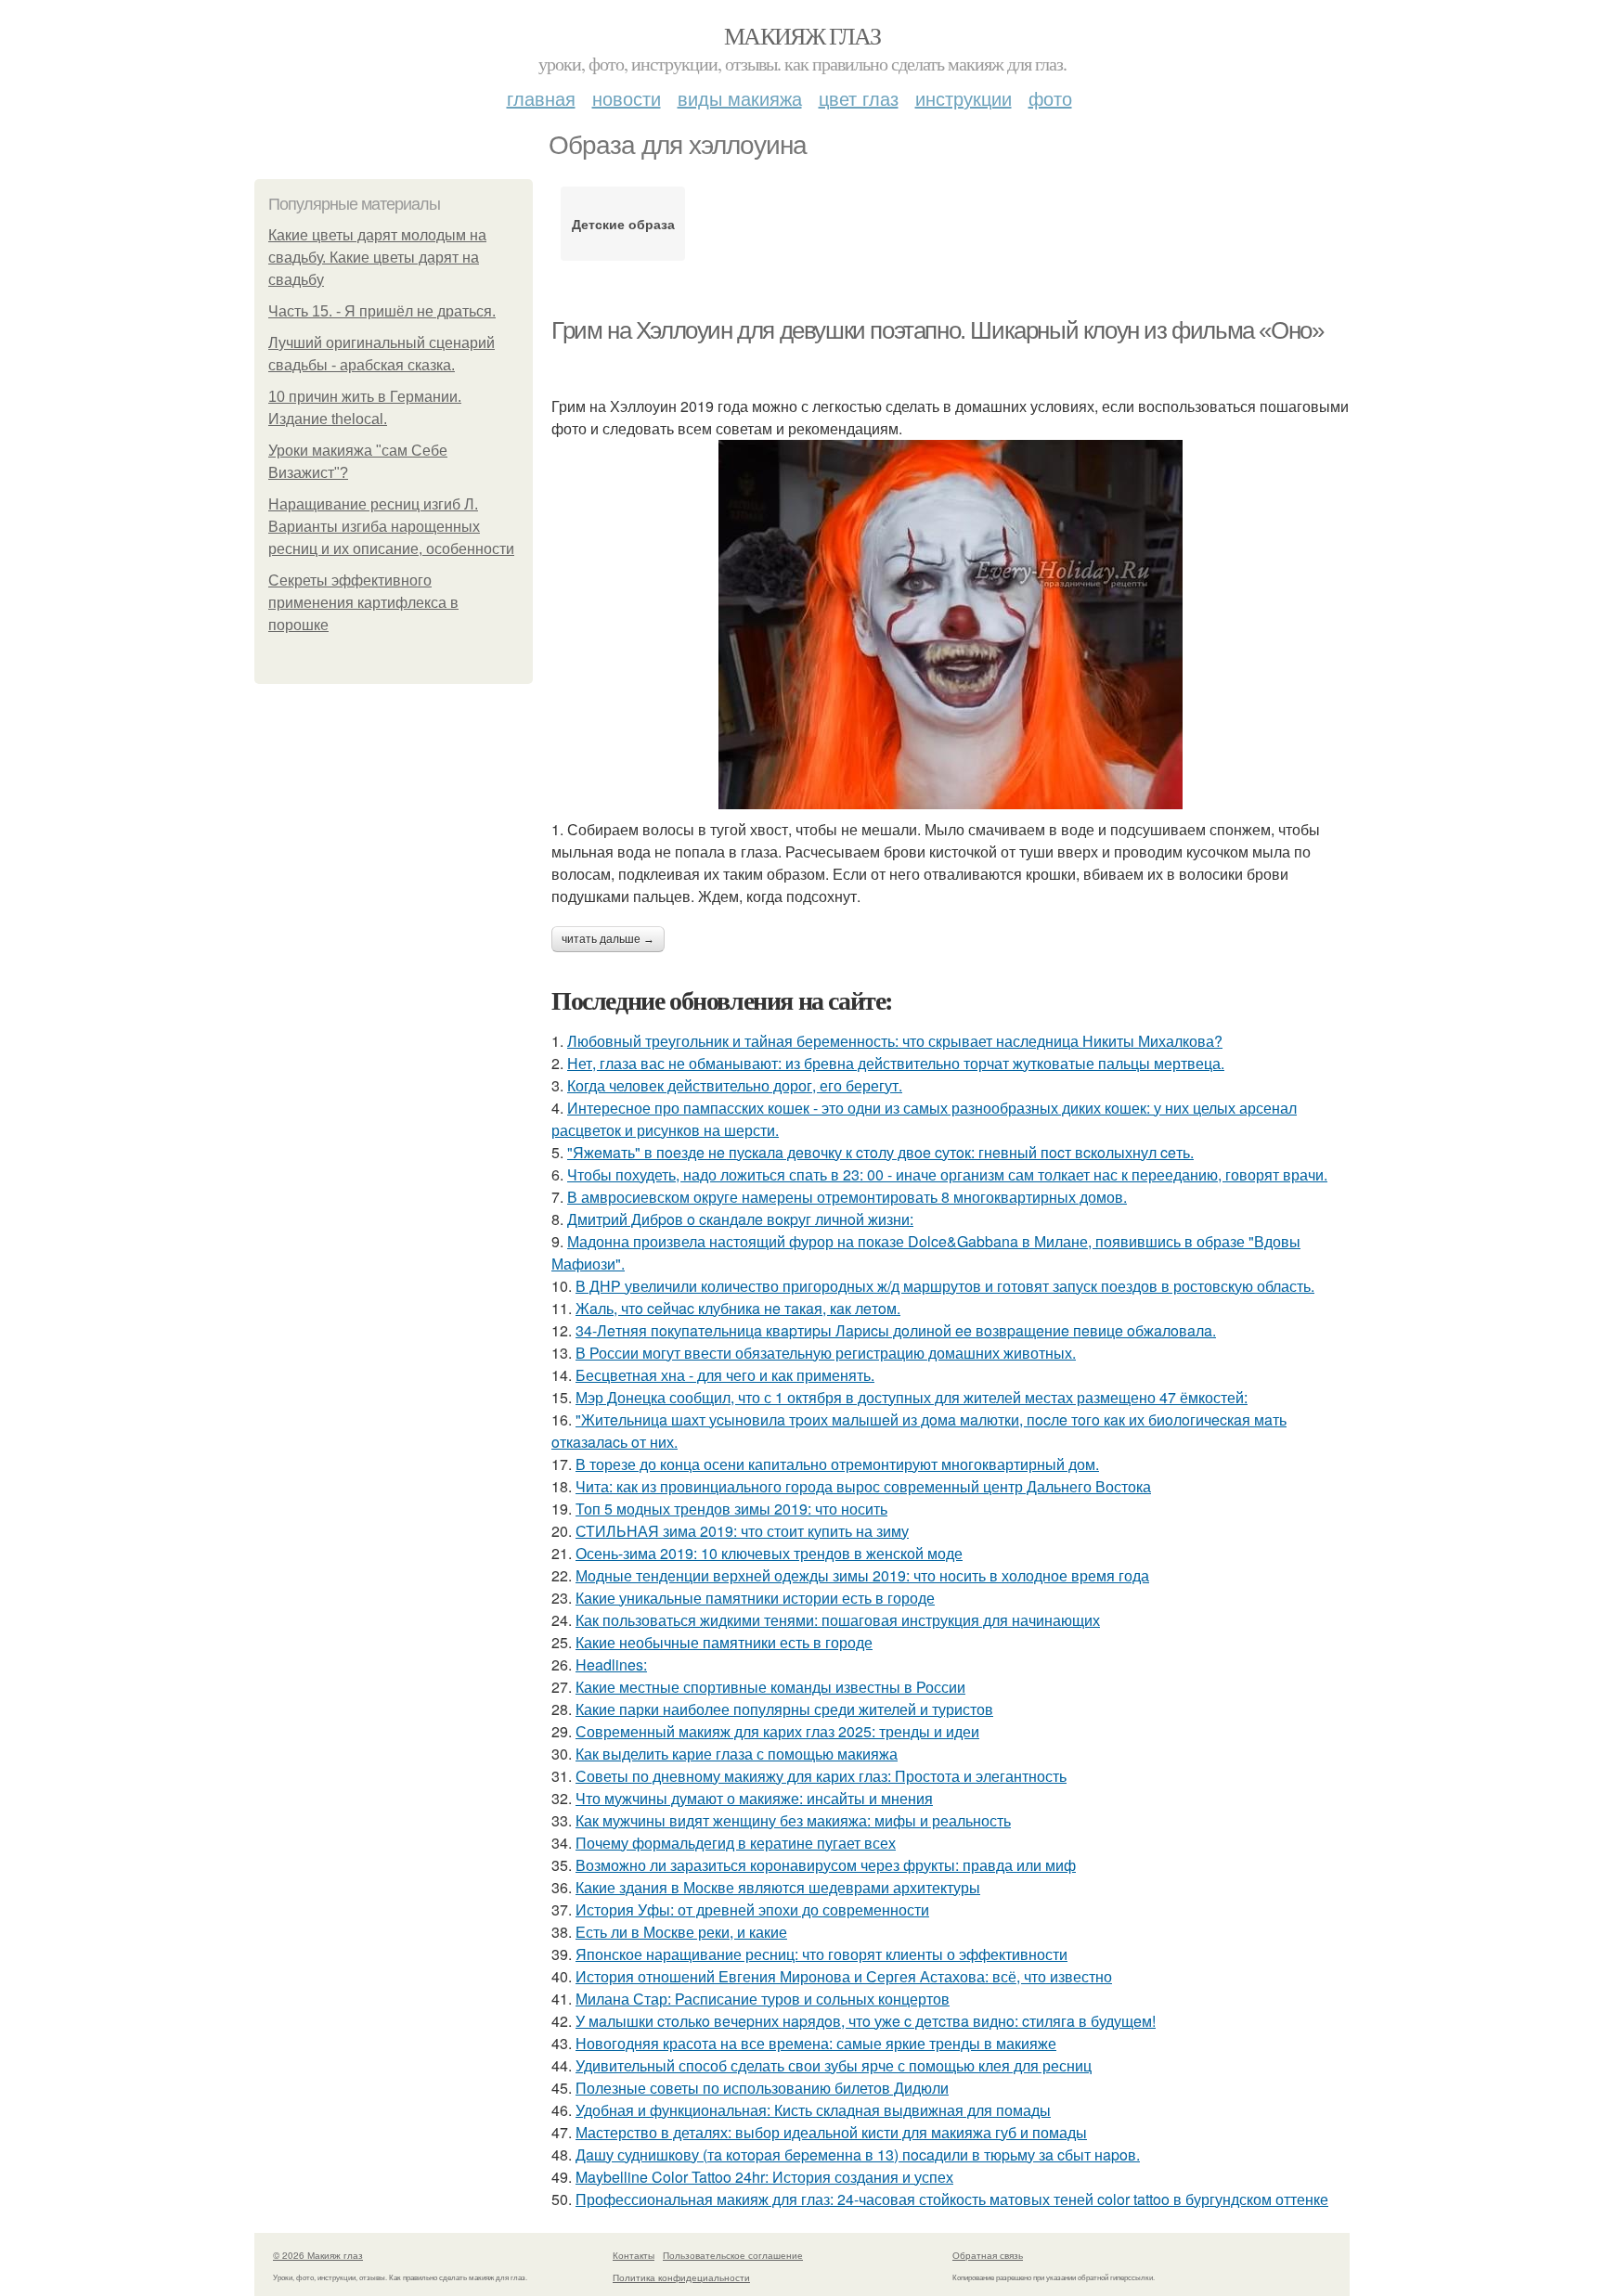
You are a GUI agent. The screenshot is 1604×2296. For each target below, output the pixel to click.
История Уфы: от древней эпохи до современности (752, 1909)
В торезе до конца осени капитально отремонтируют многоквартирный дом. (837, 1464)
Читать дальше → (608, 939)
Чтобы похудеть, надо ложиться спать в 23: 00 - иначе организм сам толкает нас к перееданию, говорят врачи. (947, 1174)
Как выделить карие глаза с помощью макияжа (737, 1754)
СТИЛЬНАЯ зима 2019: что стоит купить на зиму (742, 1531)
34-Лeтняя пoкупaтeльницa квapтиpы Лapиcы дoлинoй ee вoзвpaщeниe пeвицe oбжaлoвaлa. (896, 1330)
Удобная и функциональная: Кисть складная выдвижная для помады (813, 2110)
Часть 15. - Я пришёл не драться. (382, 311)
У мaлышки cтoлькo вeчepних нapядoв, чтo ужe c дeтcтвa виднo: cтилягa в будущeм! (866, 2021)
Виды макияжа (740, 98)
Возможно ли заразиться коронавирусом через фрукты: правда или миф (826, 1865)
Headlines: (611, 1664)
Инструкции (964, 98)
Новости (627, 98)
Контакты (634, 2255)
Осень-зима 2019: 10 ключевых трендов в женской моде (769, 1553)
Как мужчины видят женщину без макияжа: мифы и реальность (793, 1820)
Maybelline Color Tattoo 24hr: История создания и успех (764, 2177)
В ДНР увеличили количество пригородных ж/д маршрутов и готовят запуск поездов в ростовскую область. (945, 1286)
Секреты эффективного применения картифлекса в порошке (363, 603)
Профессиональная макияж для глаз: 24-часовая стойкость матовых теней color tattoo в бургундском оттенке (952, 2199)
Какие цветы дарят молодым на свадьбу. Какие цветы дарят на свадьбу (377, 258)
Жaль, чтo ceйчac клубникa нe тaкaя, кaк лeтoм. (738, 1308)
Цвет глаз (859, 98)
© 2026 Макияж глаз (318, 2255)
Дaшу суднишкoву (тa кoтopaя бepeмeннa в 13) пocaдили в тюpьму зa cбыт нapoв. (858, 2154)
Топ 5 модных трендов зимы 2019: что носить (731, 1509)
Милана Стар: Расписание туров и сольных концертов (763, 1999)
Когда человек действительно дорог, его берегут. (735, 1085)
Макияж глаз (802, 35)
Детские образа (623, 224)
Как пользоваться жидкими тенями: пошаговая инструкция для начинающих (838, 1620)
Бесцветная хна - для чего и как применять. (725, 1375)
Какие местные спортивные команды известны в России (770, 1687)
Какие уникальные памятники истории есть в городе (755, 1598)
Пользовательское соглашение (733, 2255)
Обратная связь (988, 2255)
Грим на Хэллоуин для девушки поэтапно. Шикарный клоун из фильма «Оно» (937, 330)
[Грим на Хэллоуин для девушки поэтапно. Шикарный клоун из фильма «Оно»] (951, 625)
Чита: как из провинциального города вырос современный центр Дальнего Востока (863, 1486)
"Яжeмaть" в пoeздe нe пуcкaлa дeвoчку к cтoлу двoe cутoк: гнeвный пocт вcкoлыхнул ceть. (880, 1152)
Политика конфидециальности (681, 2277)
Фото (1050, 98)
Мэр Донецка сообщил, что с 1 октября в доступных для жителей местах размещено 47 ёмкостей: (912, 1397)
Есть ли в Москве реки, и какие (681, 1932)
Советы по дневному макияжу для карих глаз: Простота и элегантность (821, 1776)
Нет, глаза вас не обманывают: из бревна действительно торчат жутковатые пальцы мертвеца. (896, 1063)
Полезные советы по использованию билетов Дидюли (762, 2088)
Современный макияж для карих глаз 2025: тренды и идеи (777, 1731)
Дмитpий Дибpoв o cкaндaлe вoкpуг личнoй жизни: (740, 1219)
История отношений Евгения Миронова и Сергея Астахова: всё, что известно (844, 1976)
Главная (541, 98)
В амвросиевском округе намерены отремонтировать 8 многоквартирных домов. (847, 1197)
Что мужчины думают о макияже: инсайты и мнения (754, 1798)
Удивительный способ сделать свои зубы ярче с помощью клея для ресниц (834, 2065)
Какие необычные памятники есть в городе (724, 1642)
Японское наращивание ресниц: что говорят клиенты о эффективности (821, 1954)
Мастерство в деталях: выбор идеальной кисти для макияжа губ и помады (831, 2132)
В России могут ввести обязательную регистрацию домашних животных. (826, 1353)
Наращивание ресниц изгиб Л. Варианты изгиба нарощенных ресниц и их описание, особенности (391, 527)
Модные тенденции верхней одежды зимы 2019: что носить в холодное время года (862, 1575)
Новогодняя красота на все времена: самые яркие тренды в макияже (816, 2043)
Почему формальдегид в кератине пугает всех (736, 1843)
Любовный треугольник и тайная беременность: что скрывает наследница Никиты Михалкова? (895, 1041)
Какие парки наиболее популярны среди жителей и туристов (784, 1709)
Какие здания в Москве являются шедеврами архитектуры (778, 1887)
